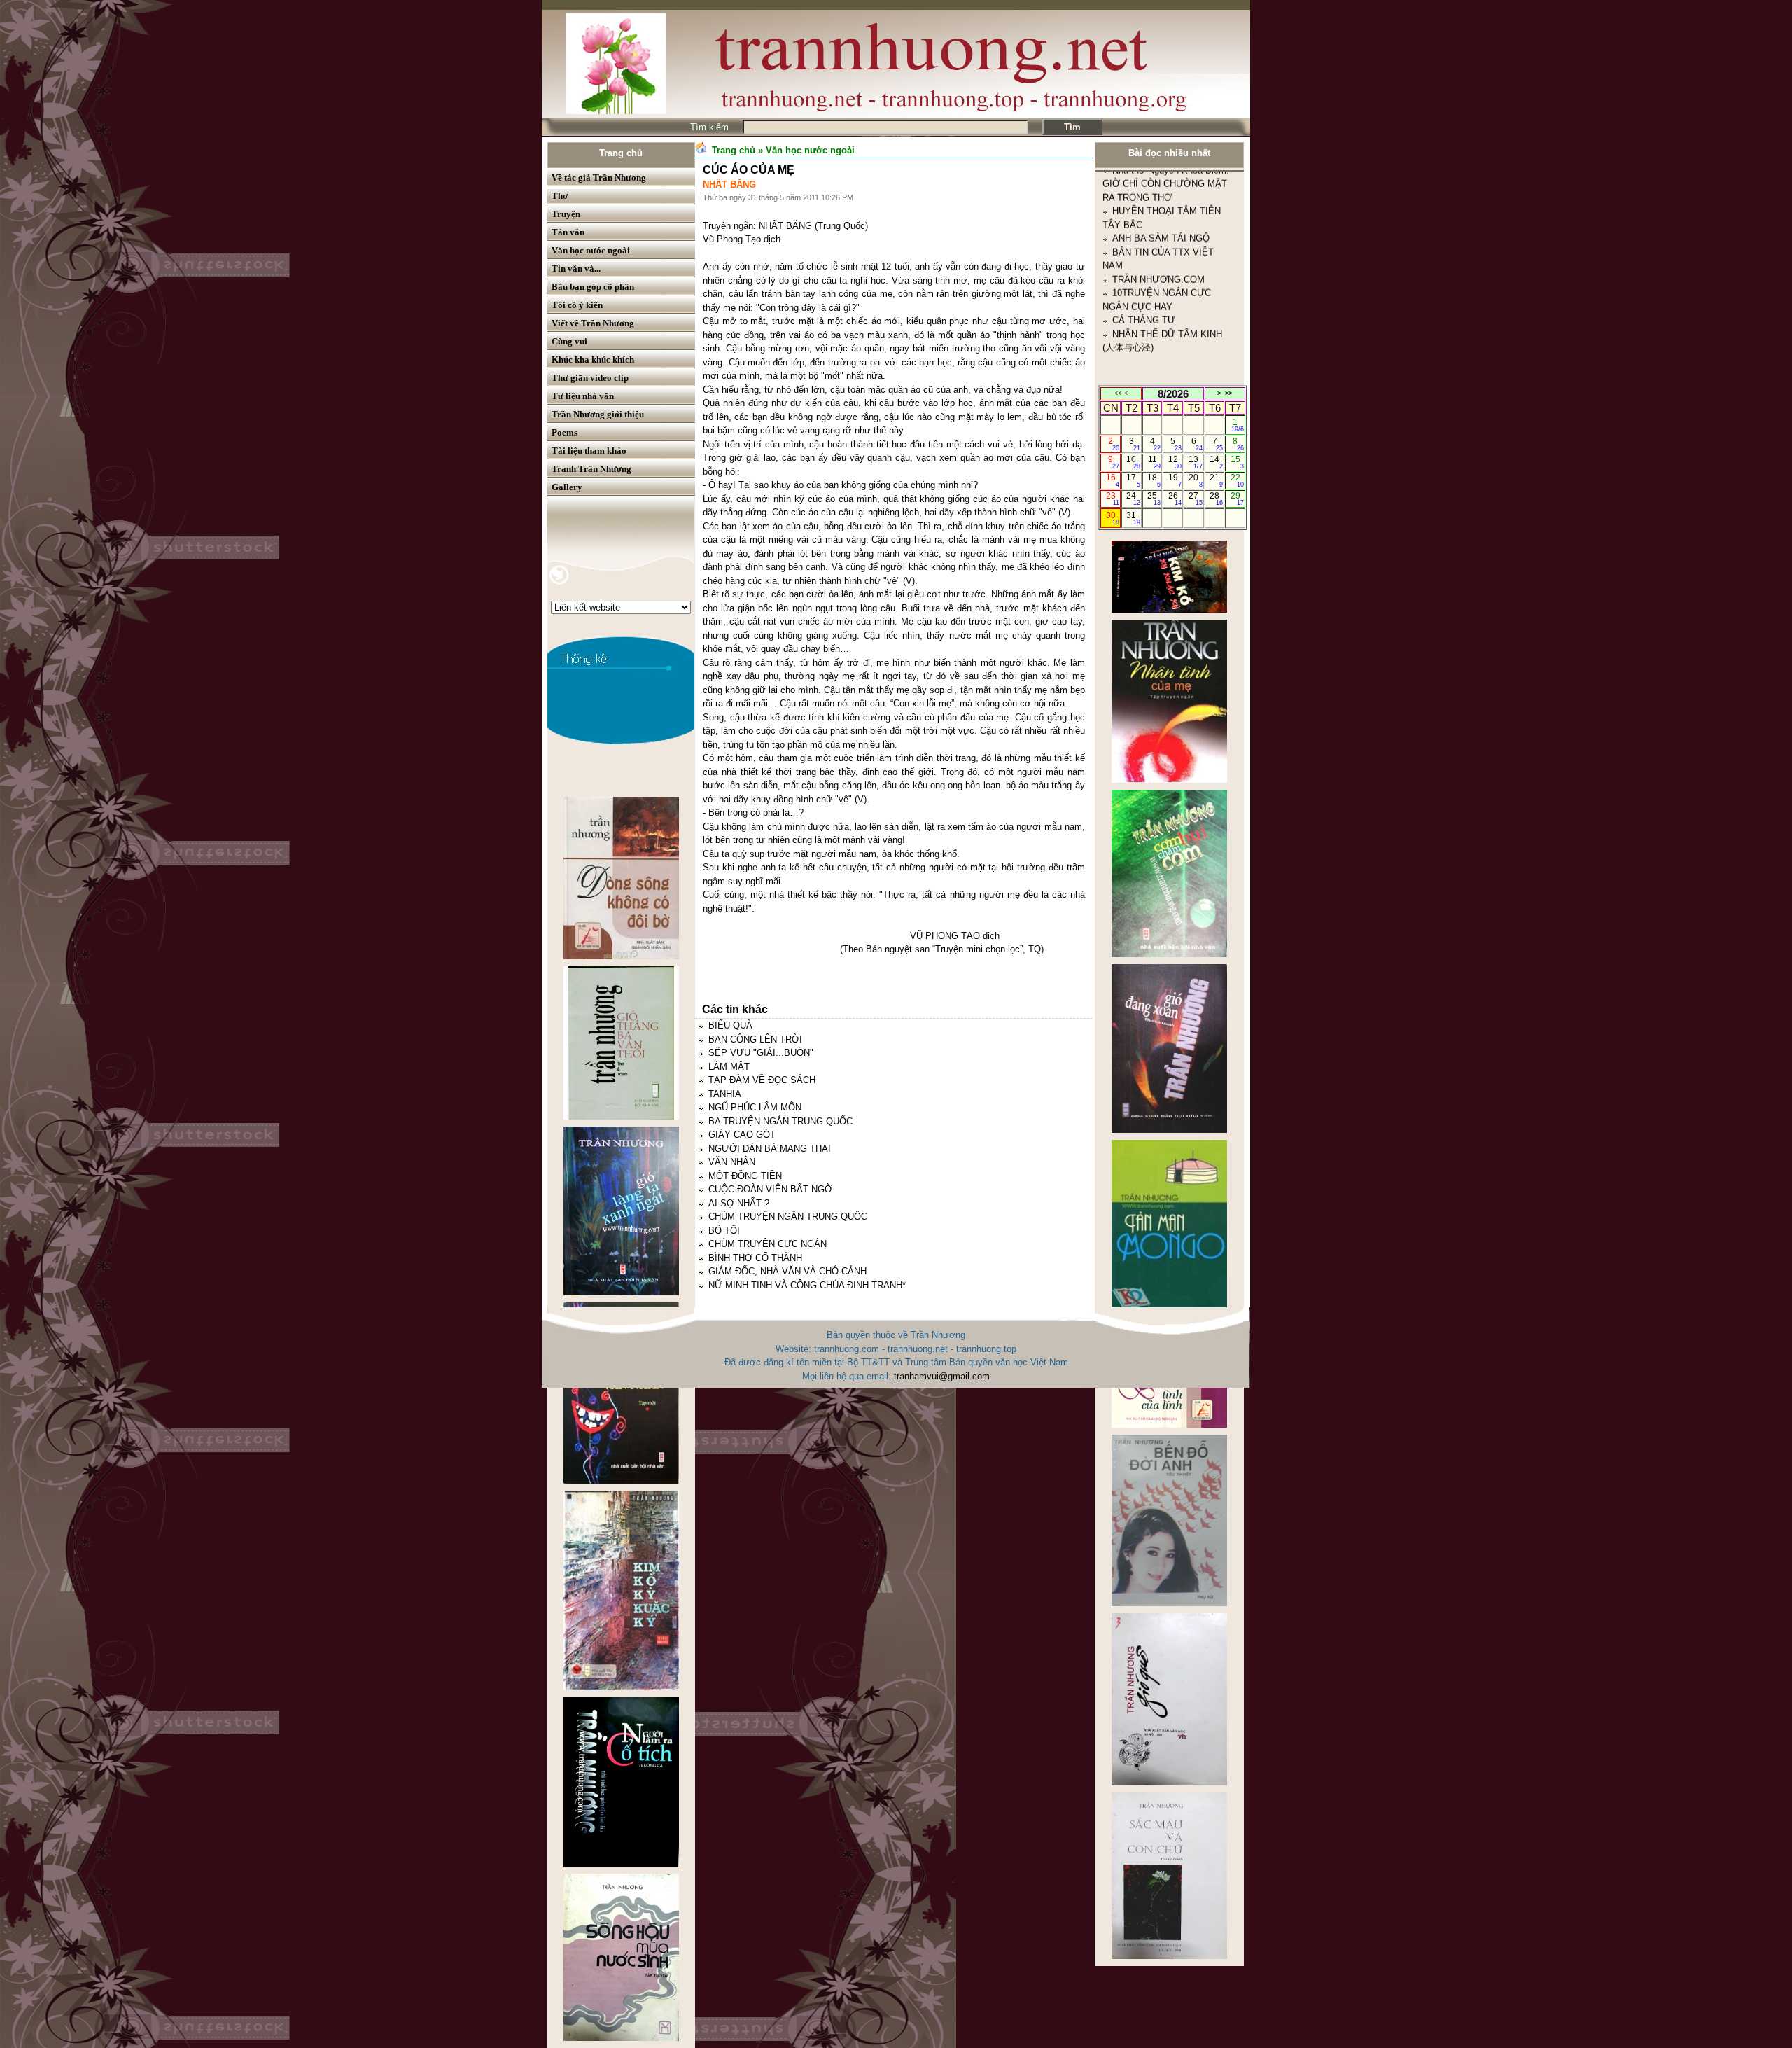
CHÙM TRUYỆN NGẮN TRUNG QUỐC (788, 1217)
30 (1113, 518)
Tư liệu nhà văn (583, 396)
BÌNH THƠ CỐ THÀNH (755, 1258)
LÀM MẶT (729, 1067)
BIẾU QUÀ (730, 1025)
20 (1195, 480)
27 (1195, 499)
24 (1133, 499)
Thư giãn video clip (590, 378)
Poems (565, 432)
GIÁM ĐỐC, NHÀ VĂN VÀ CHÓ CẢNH (787, 1271)
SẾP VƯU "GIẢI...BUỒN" (761, 1053)
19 (1175, 480)
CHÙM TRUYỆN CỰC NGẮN (768, 1244)
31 (1133, 518)
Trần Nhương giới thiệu (598, 414)
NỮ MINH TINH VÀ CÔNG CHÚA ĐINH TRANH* (807, 1285)
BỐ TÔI (724, 1231)
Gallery (567, 487)
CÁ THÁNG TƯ (1144, 215)
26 (1175, 499)
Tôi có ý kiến (577, 305)
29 (1237, 499)
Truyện (566, 214)
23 (1113, 499)
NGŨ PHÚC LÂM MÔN (755, 1107)
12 (1175, 462)
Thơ (560, 196)
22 (1237, 480)
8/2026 (1173, 394)
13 (1195, 462)
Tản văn (568, 232)
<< (1118, 393)
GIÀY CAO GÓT (742, 1135)
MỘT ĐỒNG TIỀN (745, 1176)
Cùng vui (569, 341)
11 (1155, 462)
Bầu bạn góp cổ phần (593, 287)
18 (1154, 480)
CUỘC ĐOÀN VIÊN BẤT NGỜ (770, 1189)
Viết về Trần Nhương (593, 323)
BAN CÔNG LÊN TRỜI (755, 1039)
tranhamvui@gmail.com (942, 1376)
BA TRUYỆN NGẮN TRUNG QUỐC (780, 1121)
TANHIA (725, 1094)
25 (1154, 499)
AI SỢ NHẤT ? (739, 1203)
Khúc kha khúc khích (593, 360)
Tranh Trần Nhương (591, 469)
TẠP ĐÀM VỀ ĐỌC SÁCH (762, 1080)
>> (1228, 393)
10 (1133, 462)
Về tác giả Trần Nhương (599, 177)
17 (1133, 480)
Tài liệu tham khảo (589, 451)
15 (1237, 462)
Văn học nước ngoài (591, 250)
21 (1216, 480)
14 (1216, 462)
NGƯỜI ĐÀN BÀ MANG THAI (770, 1149)
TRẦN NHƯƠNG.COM (1158, 175)
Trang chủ (621, 153)
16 (1113, 480)
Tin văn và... (576, 269)
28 (1216, 499)
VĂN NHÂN (732, 1162)
